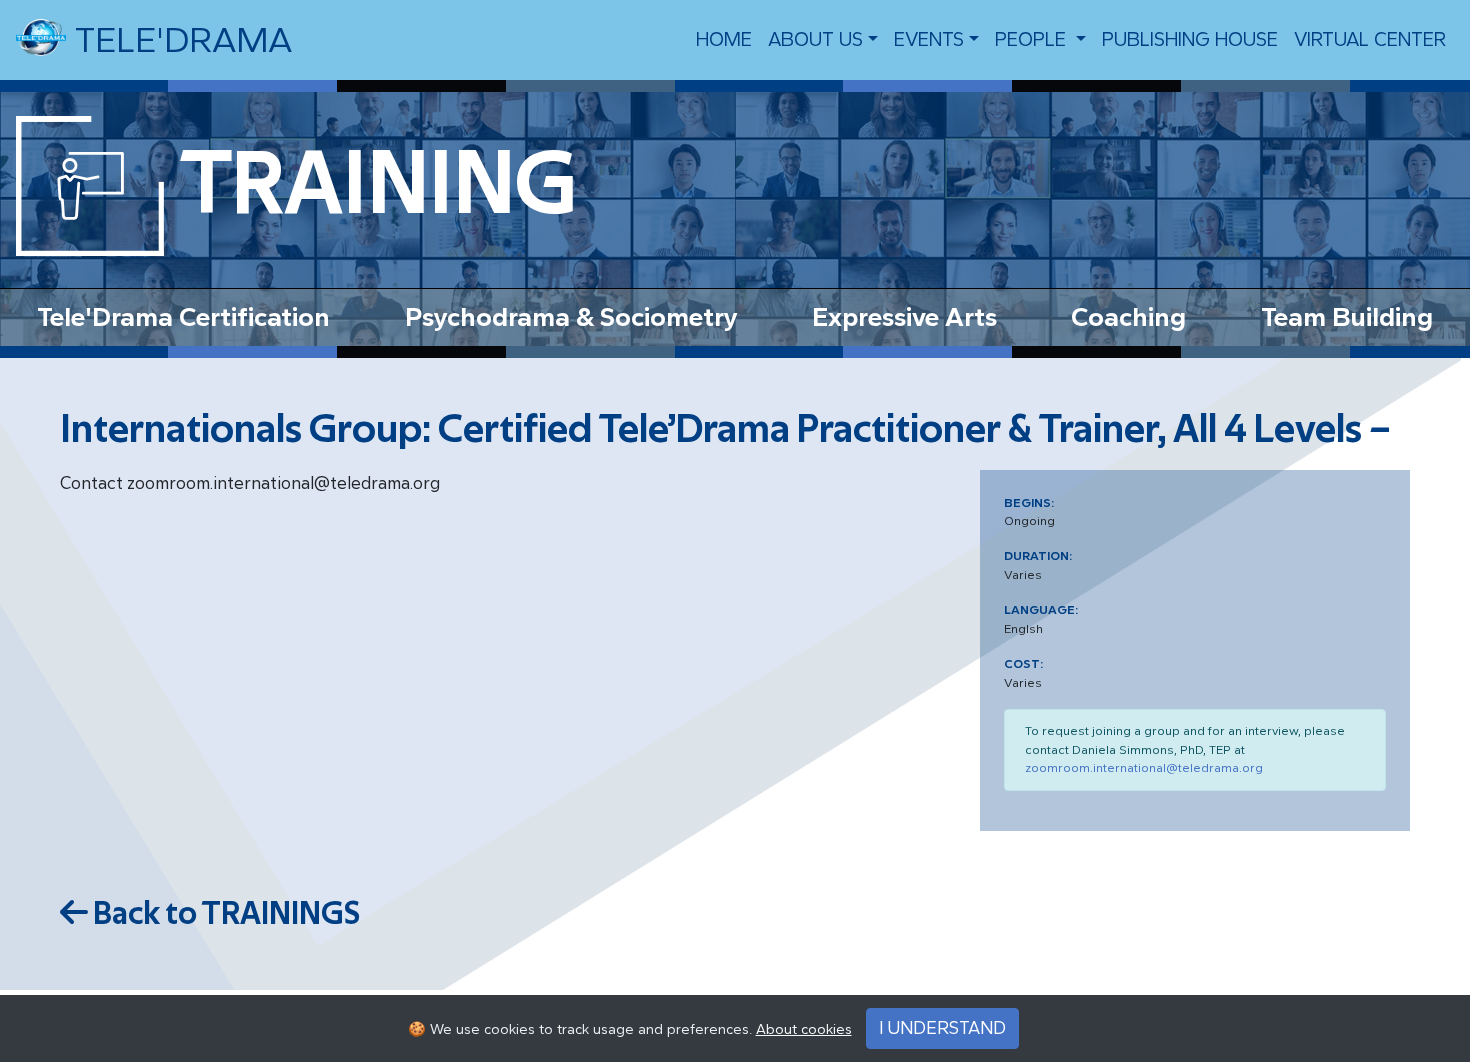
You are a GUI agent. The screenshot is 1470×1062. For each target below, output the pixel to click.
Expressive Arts (904, 317)
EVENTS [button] (929, 39)
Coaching (1128, 317)
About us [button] (815, 39)
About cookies (804, 1029)
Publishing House (1190, 39)
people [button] (1033, 39)
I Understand (942, 1028)
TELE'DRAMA (179, 40)
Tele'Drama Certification (183, 317)
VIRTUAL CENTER (1370, 39)
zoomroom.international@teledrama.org (1144, 767)
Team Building (1347, 317)
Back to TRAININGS (224, 914)
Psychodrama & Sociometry (571, 317)
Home (724, 39)
